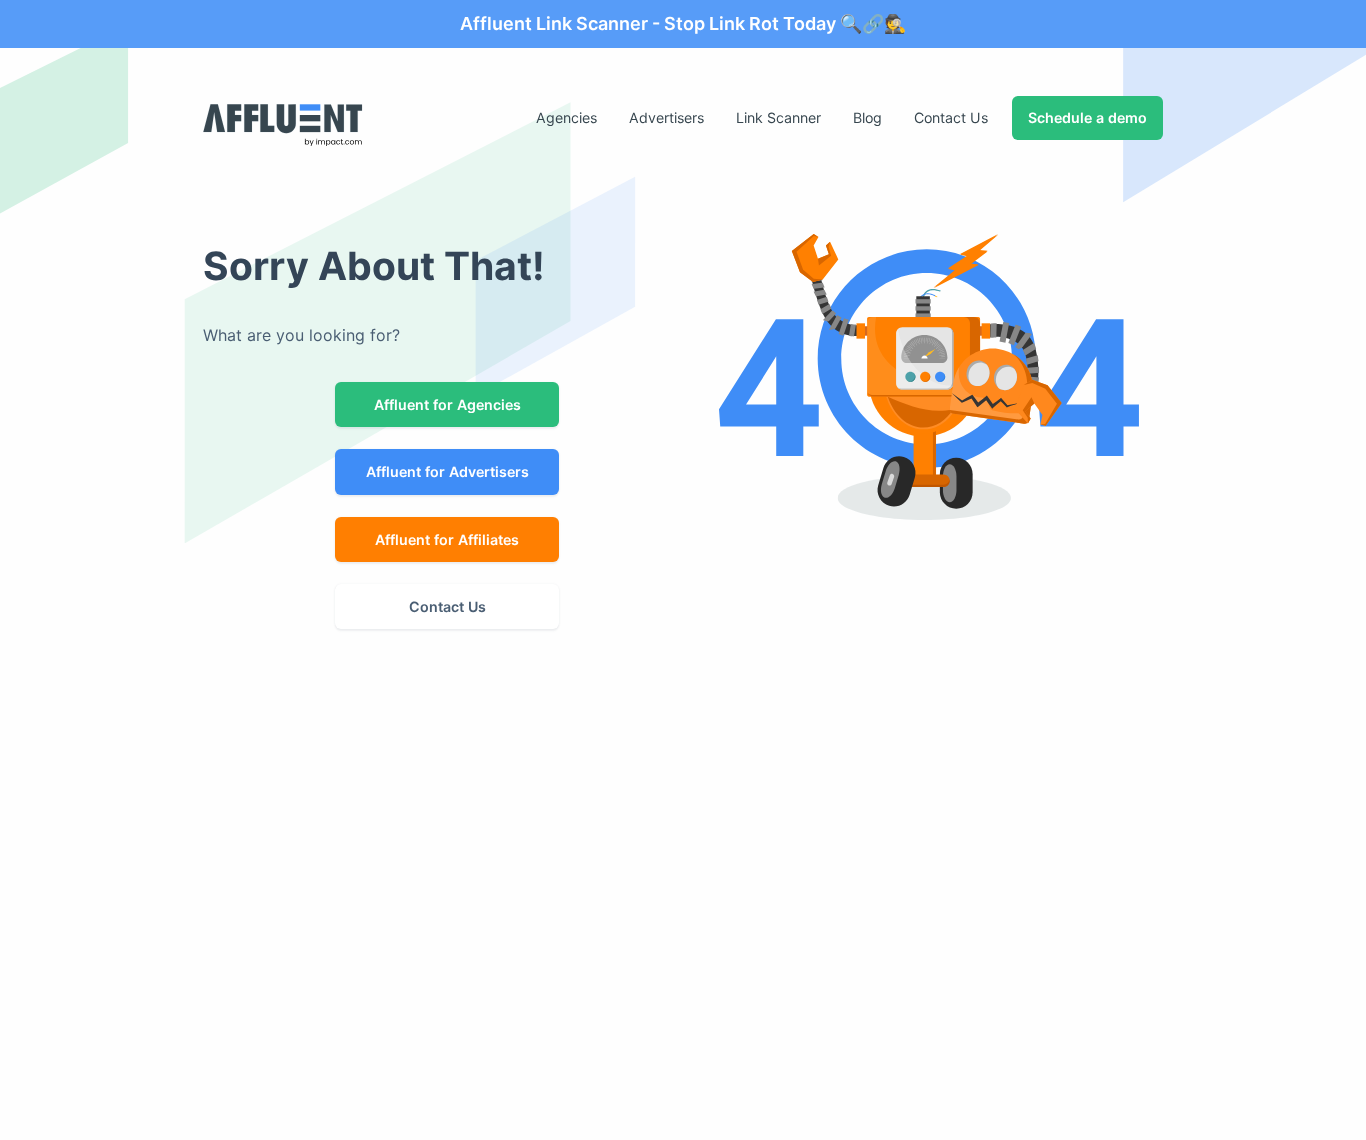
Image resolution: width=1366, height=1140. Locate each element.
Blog (867, 117)
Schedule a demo (1087, 117)
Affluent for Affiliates (447, 539)
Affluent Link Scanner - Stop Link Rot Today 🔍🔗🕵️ (683, 23)
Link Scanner (778, 117)
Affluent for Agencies (447, 404)
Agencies (566, 117)
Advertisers (666, 117)
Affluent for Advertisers (447, 471)
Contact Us (951, 117)
